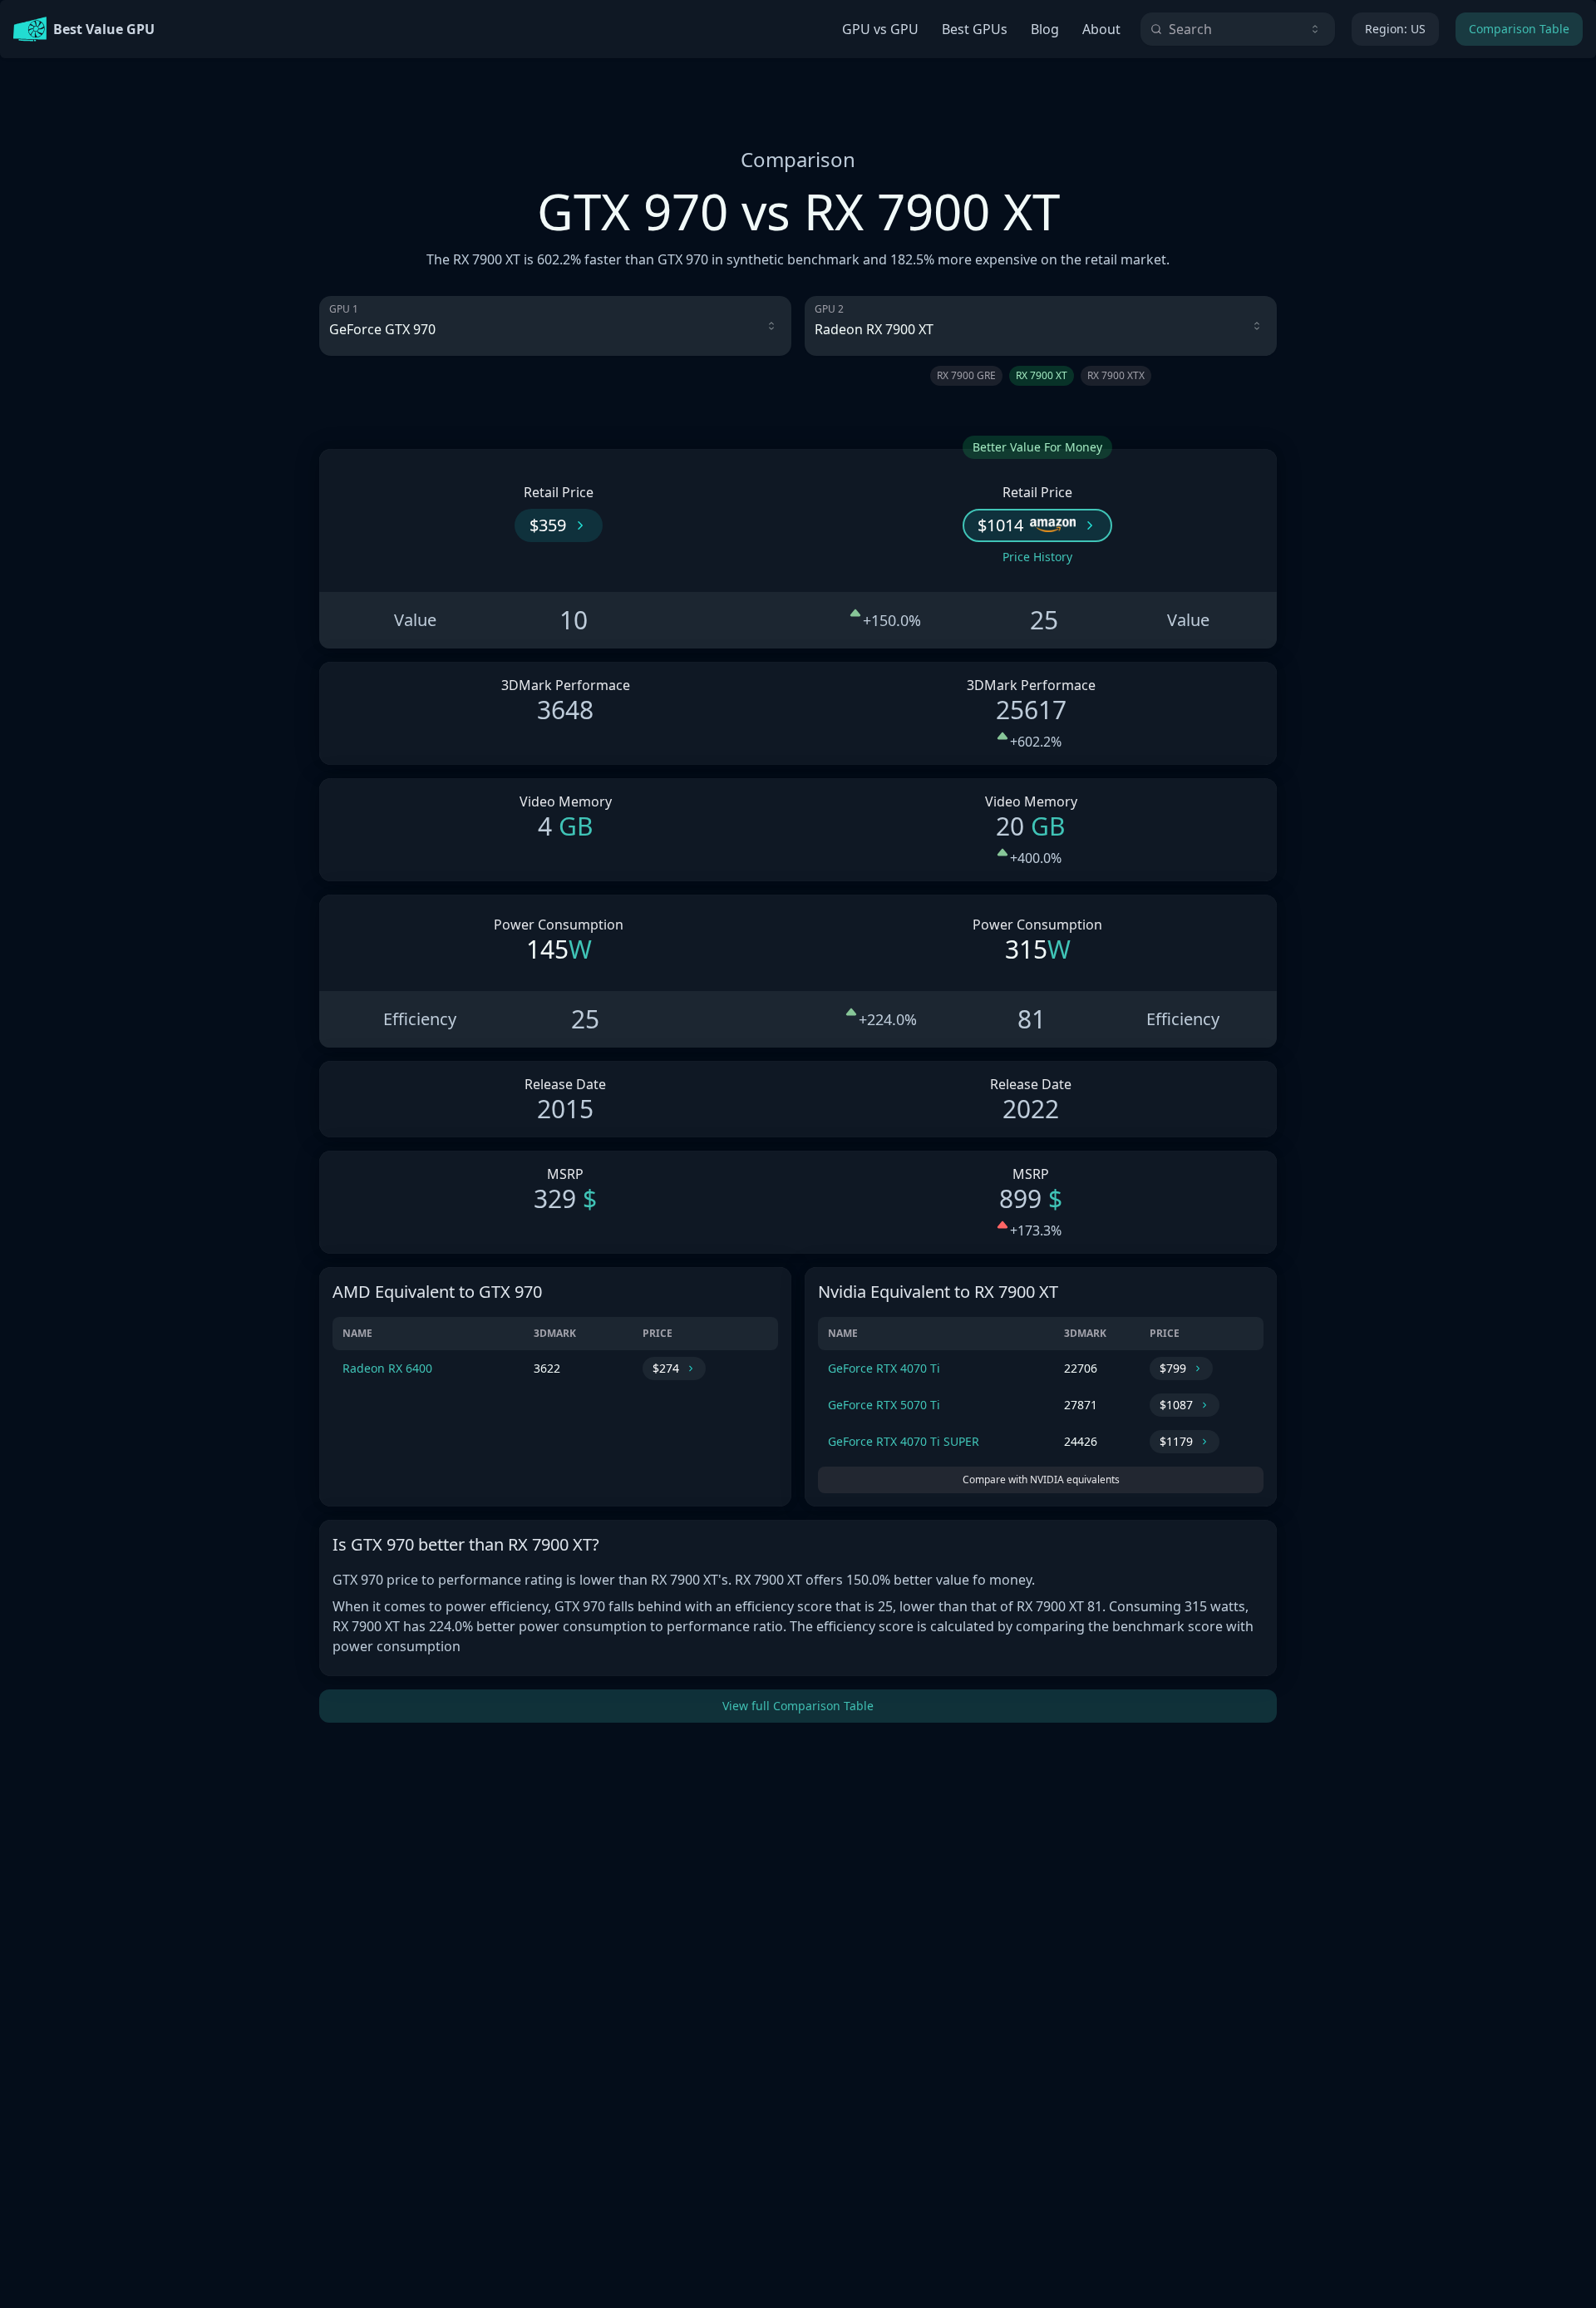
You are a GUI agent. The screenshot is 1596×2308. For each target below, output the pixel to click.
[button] (559, 525)
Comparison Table (1519, 29)
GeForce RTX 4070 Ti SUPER (904, 1441)
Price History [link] (1037, 557)
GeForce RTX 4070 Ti (884, 1368)
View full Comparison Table (798, 1706)
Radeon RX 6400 (387, 1368)
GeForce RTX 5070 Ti (884, 1405)
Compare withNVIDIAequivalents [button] (1041, 1479)
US (1395, 29)
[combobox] (1238, 29)
